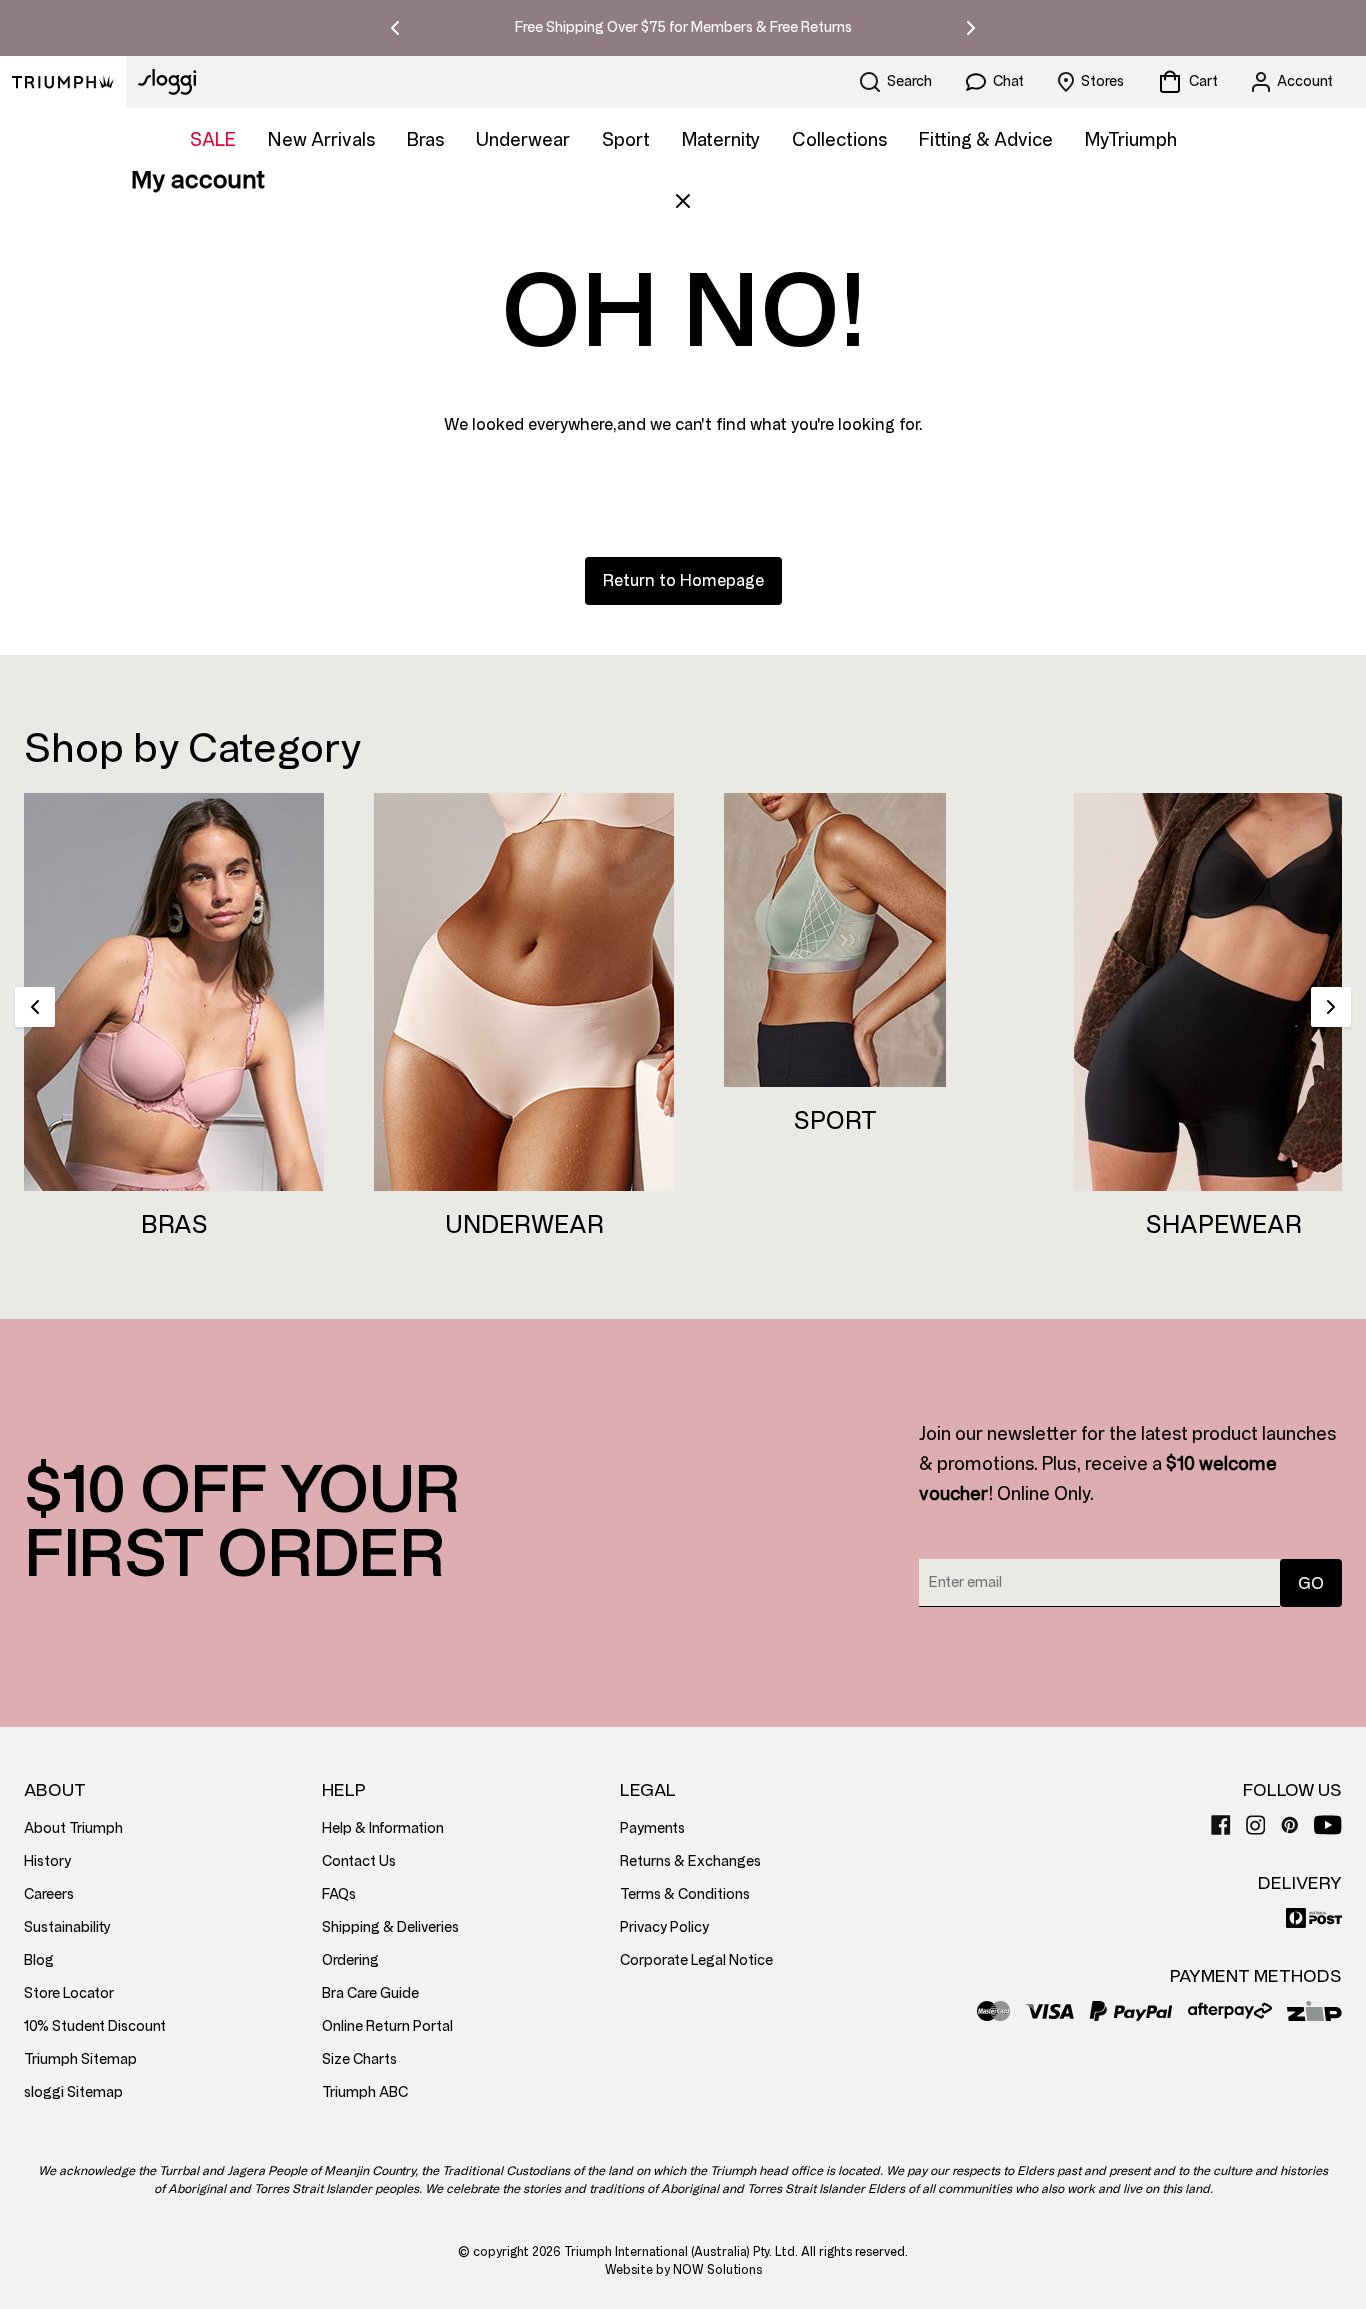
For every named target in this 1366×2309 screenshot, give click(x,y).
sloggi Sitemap (73, 2092)
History (47, 1861)
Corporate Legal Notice (696, 1960)
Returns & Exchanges (690, 1861)
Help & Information (383, 1828)
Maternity (721, 140)
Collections (839, 140)
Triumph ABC (365, 2092)
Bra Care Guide (370, 1993)
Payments (652, 1828)
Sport (626, 140)
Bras (425, 140)
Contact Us (359, 1861)
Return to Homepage (683, 580)
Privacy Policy (664, 1927)
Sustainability (67, 1927)
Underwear (523, 140)
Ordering (350, 1960)
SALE (213, 140)
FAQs (339, 1894)
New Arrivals (321, 140)
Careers (49, 1894)
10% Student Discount (95, 2026)
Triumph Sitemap (80, 2059)
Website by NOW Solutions (683, 2270)
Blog (39, 1960)
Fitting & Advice (986, 140)
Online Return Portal (387, 2026)
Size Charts (359, 2059)
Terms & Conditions (685, 1894)
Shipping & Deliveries (390, 1927)
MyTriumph (1131, 140)
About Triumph (73, 1828)
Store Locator (69, 1993)
